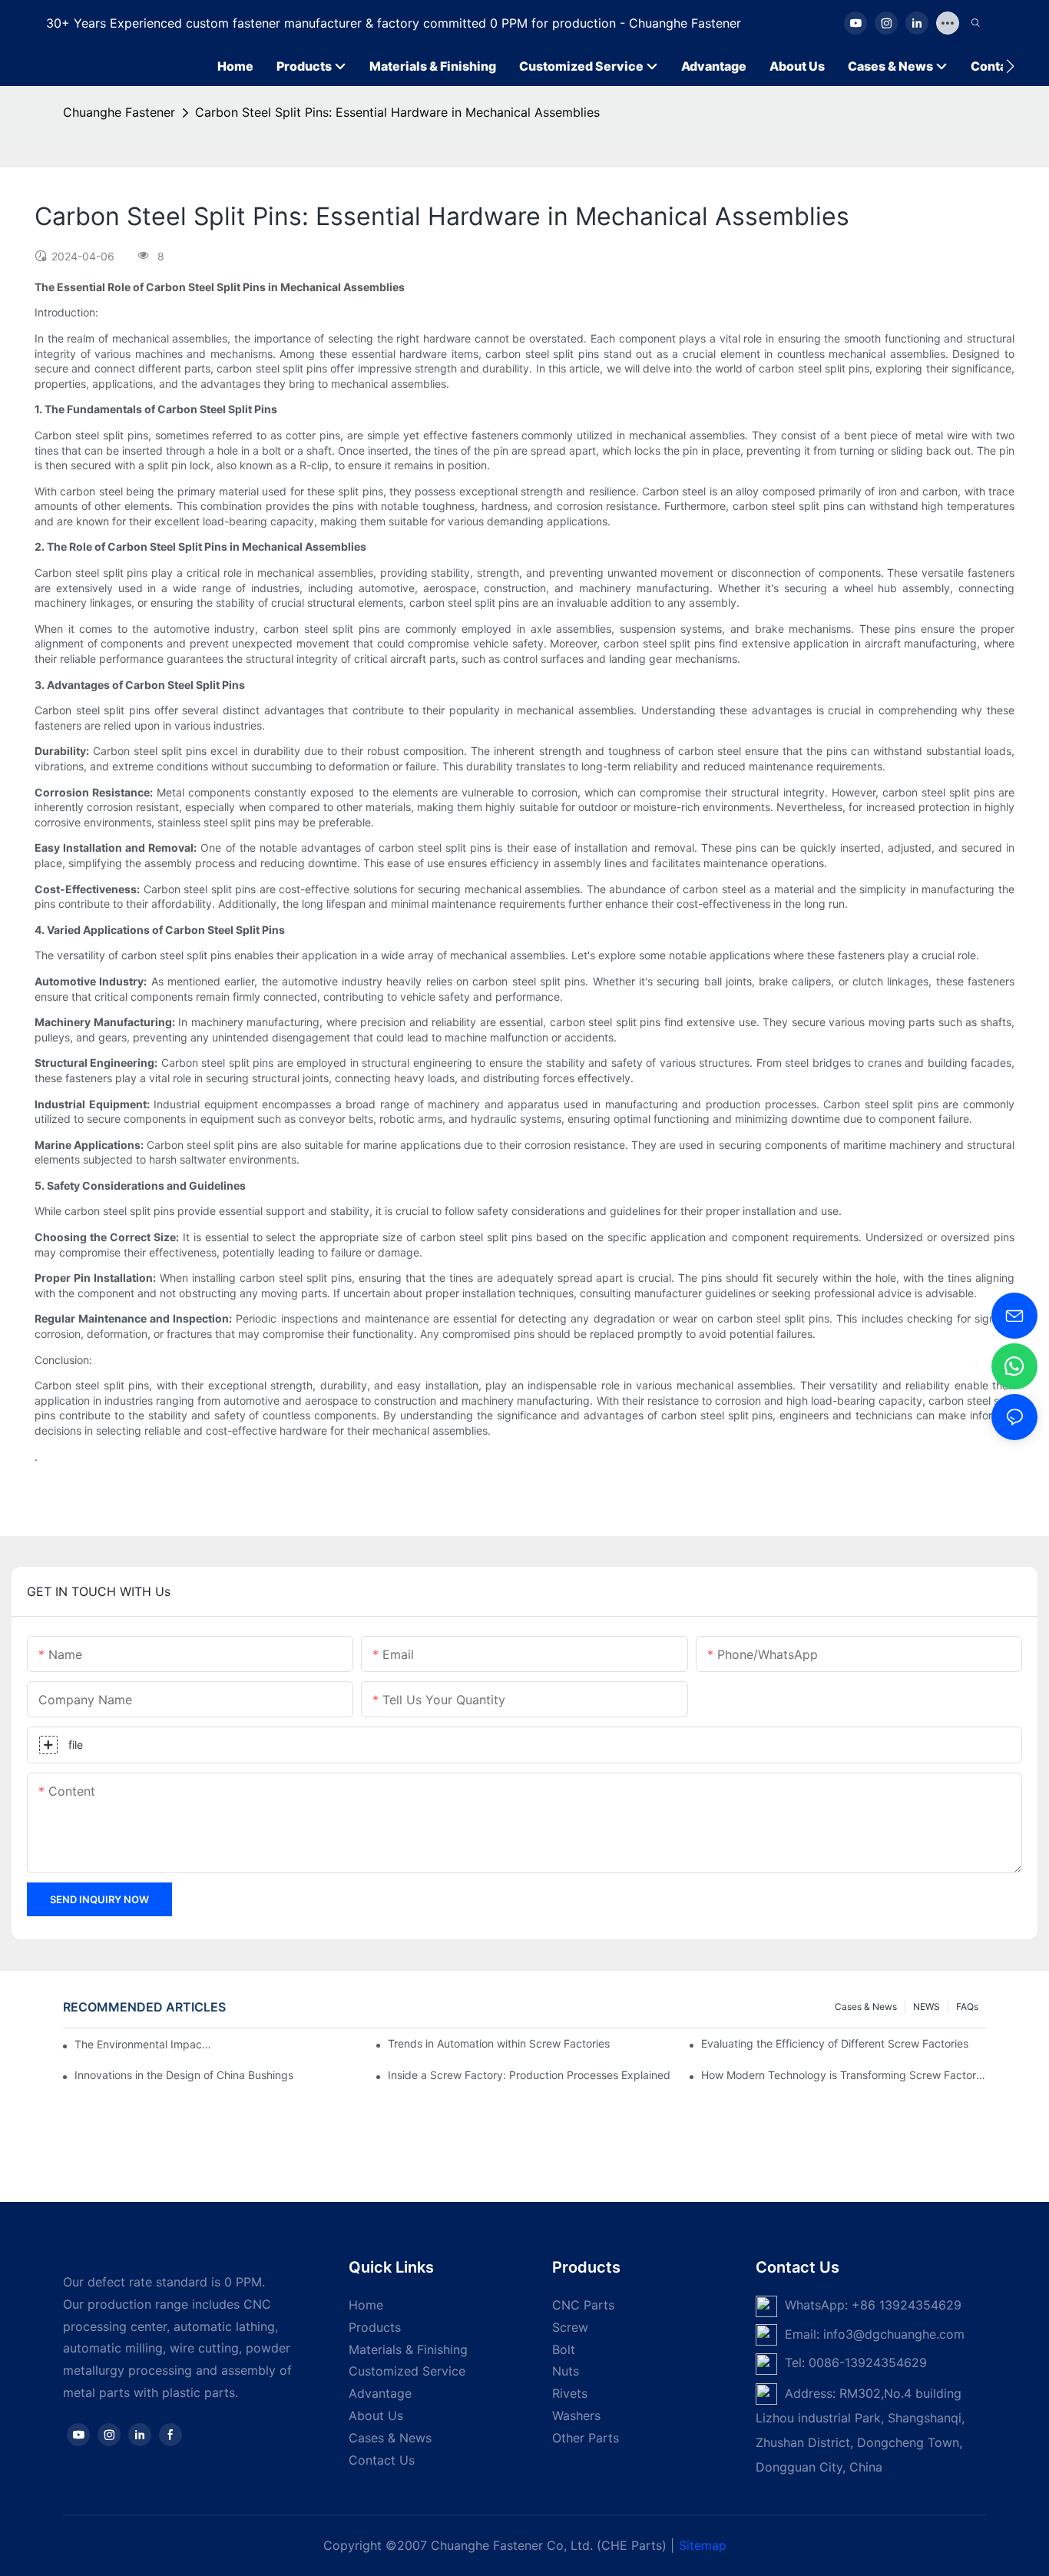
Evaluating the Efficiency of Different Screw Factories (835, 2043)
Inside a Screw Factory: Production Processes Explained (529, 2075)
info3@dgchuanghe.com (894, 2334)
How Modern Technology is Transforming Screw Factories (844, 2075)
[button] (1010, 66)
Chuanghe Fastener (119, 112)
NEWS (927, 2006)
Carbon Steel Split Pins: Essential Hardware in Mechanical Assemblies (397, 112)
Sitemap (703, 2545)
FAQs (967, 2006)
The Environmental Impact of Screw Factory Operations (143, 2044)
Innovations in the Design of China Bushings (184, 2075)
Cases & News (866, 2006)
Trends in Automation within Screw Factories (499, 2043)
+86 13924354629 (907, 2305)
